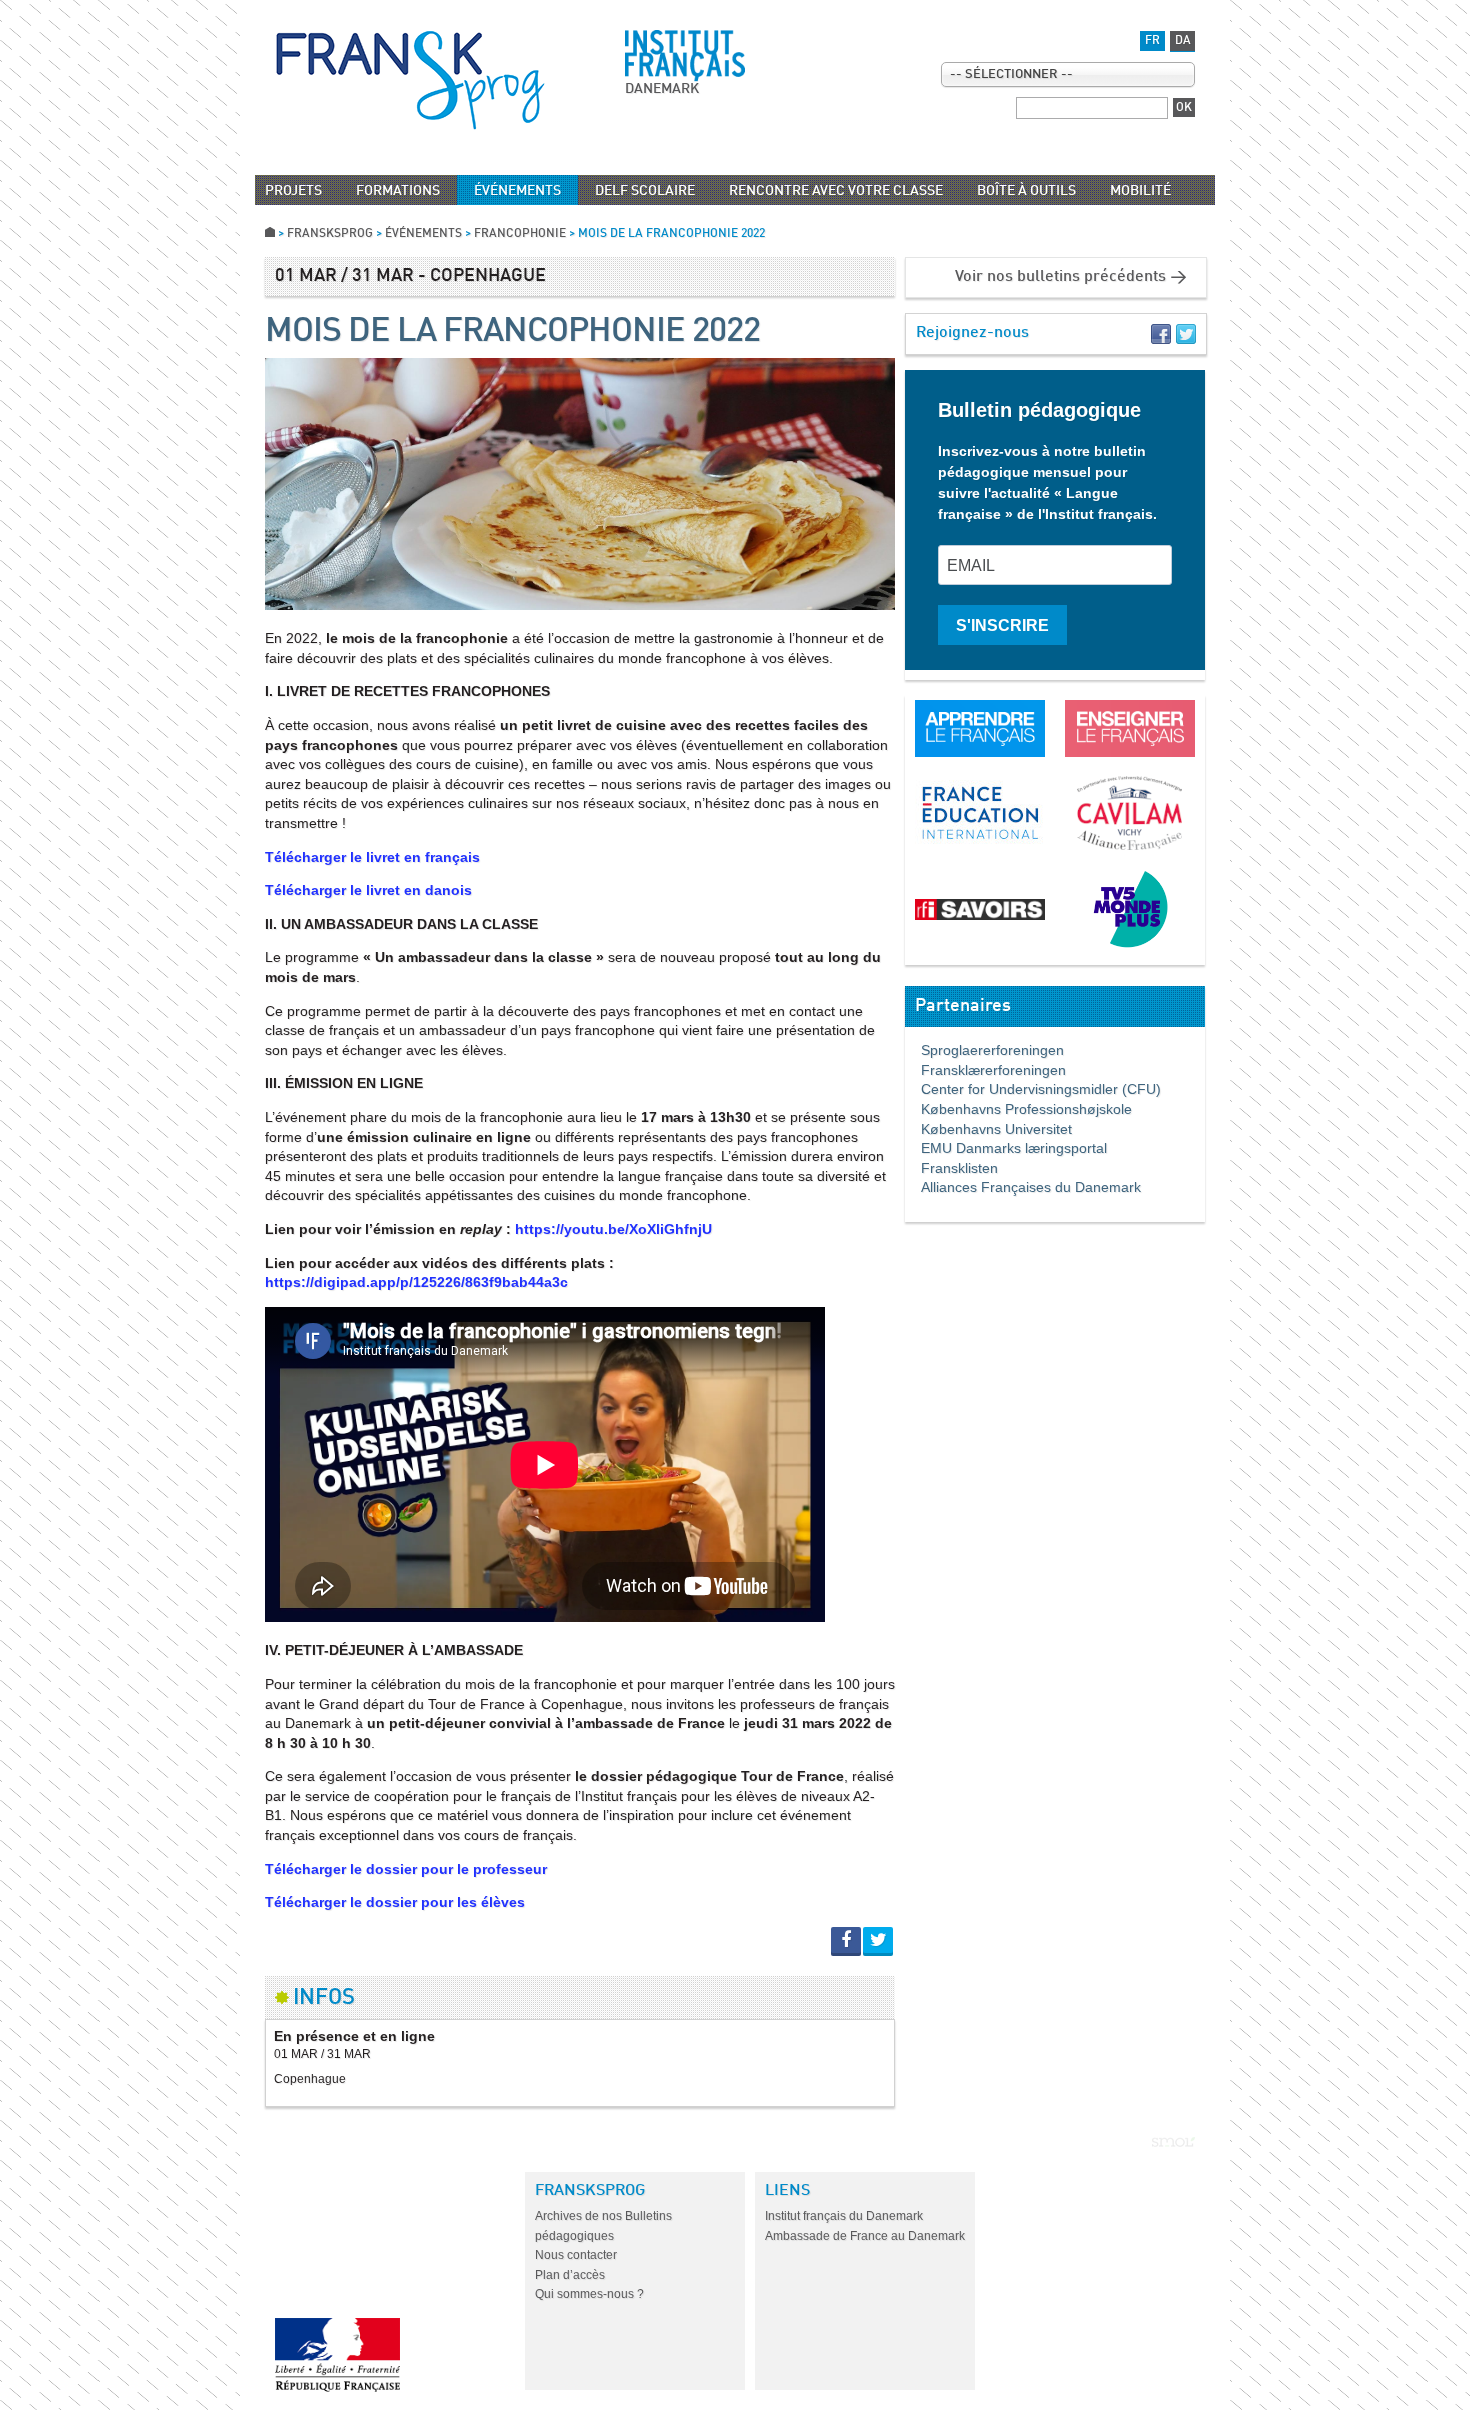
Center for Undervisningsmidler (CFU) (1033, 1089)
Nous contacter (576, 2255)
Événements (517, 191)
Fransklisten (951, 1168)
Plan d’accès (570, 2275)
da (1183, 41)
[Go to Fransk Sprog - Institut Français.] (270, 234)
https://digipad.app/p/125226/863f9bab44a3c (416, 1282)
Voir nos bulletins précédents (1060, 277)
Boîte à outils (1026, 191)
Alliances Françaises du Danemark (1023, 1187)
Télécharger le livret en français (372, 857)
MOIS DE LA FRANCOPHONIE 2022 (512, 332)
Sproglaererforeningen (984, 1050)
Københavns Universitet (988, 1129)
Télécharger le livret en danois (368, 890)
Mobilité (1140, 191)
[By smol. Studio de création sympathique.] (1173, 2142)
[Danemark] (410, 80)
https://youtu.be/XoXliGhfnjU (613, 1229)
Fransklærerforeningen (985, 1070)
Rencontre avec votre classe (836, 191)
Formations (398, 191)
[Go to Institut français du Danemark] (685, 56)
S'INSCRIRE (1002, 625)
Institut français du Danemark (844, 2216)
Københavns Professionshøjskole (1018, 1109)
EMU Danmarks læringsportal (1006, 1148)
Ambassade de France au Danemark (865, 2236)
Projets (293, 191)
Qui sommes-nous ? (589, 2294)
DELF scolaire (645, 191)
